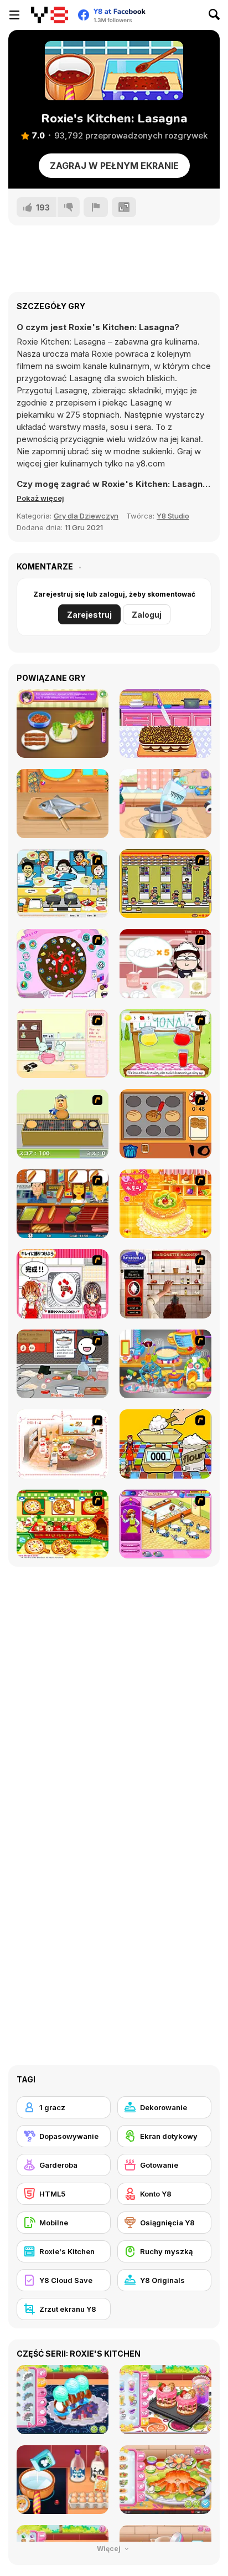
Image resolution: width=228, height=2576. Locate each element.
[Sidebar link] (14, 15)
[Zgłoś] (96, 207)
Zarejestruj (89, 615)
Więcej (110, 2549)
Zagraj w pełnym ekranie (114, 166)
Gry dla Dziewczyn (86, 516)
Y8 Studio (173, 516)
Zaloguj (147, 615)
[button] (40, 498)
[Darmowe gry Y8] (50, 15)
